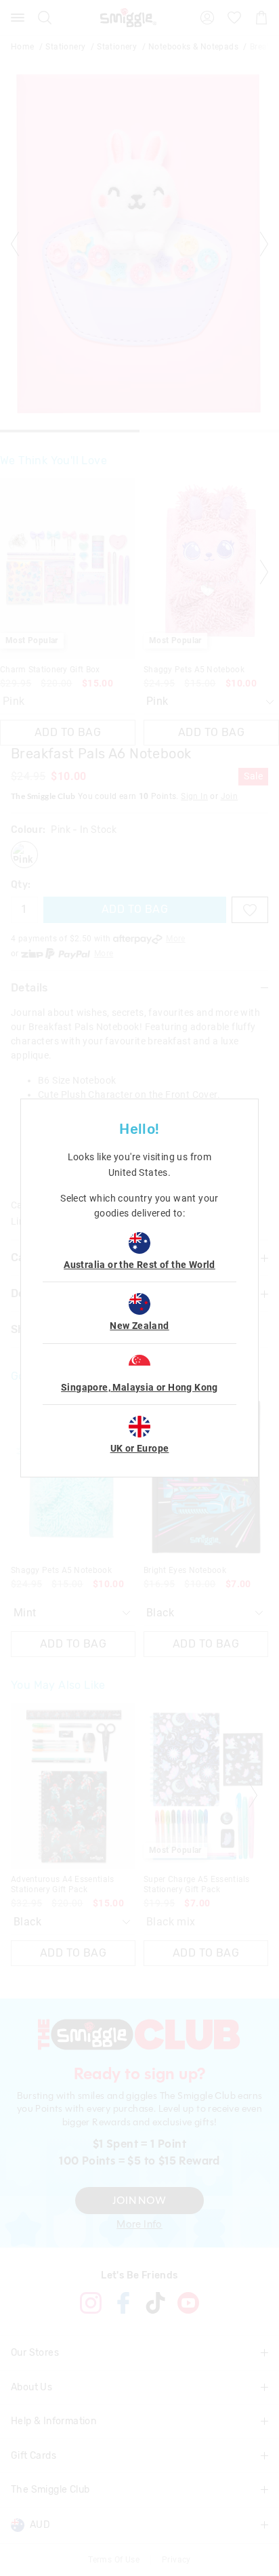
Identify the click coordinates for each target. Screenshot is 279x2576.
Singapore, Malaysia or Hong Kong (139, 1387)
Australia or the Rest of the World (139, 1265)
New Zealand (139, 1326)
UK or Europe (140, 1448)
